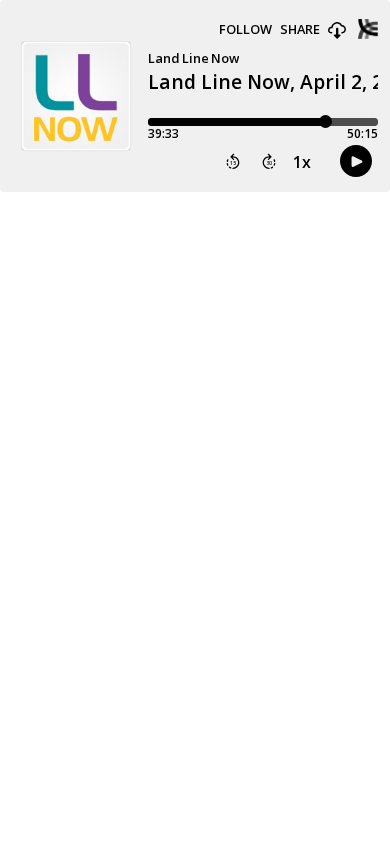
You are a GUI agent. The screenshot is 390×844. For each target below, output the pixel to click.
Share (300, 29)
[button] (337, 31)
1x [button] (302, 162)
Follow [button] (245, 29)
